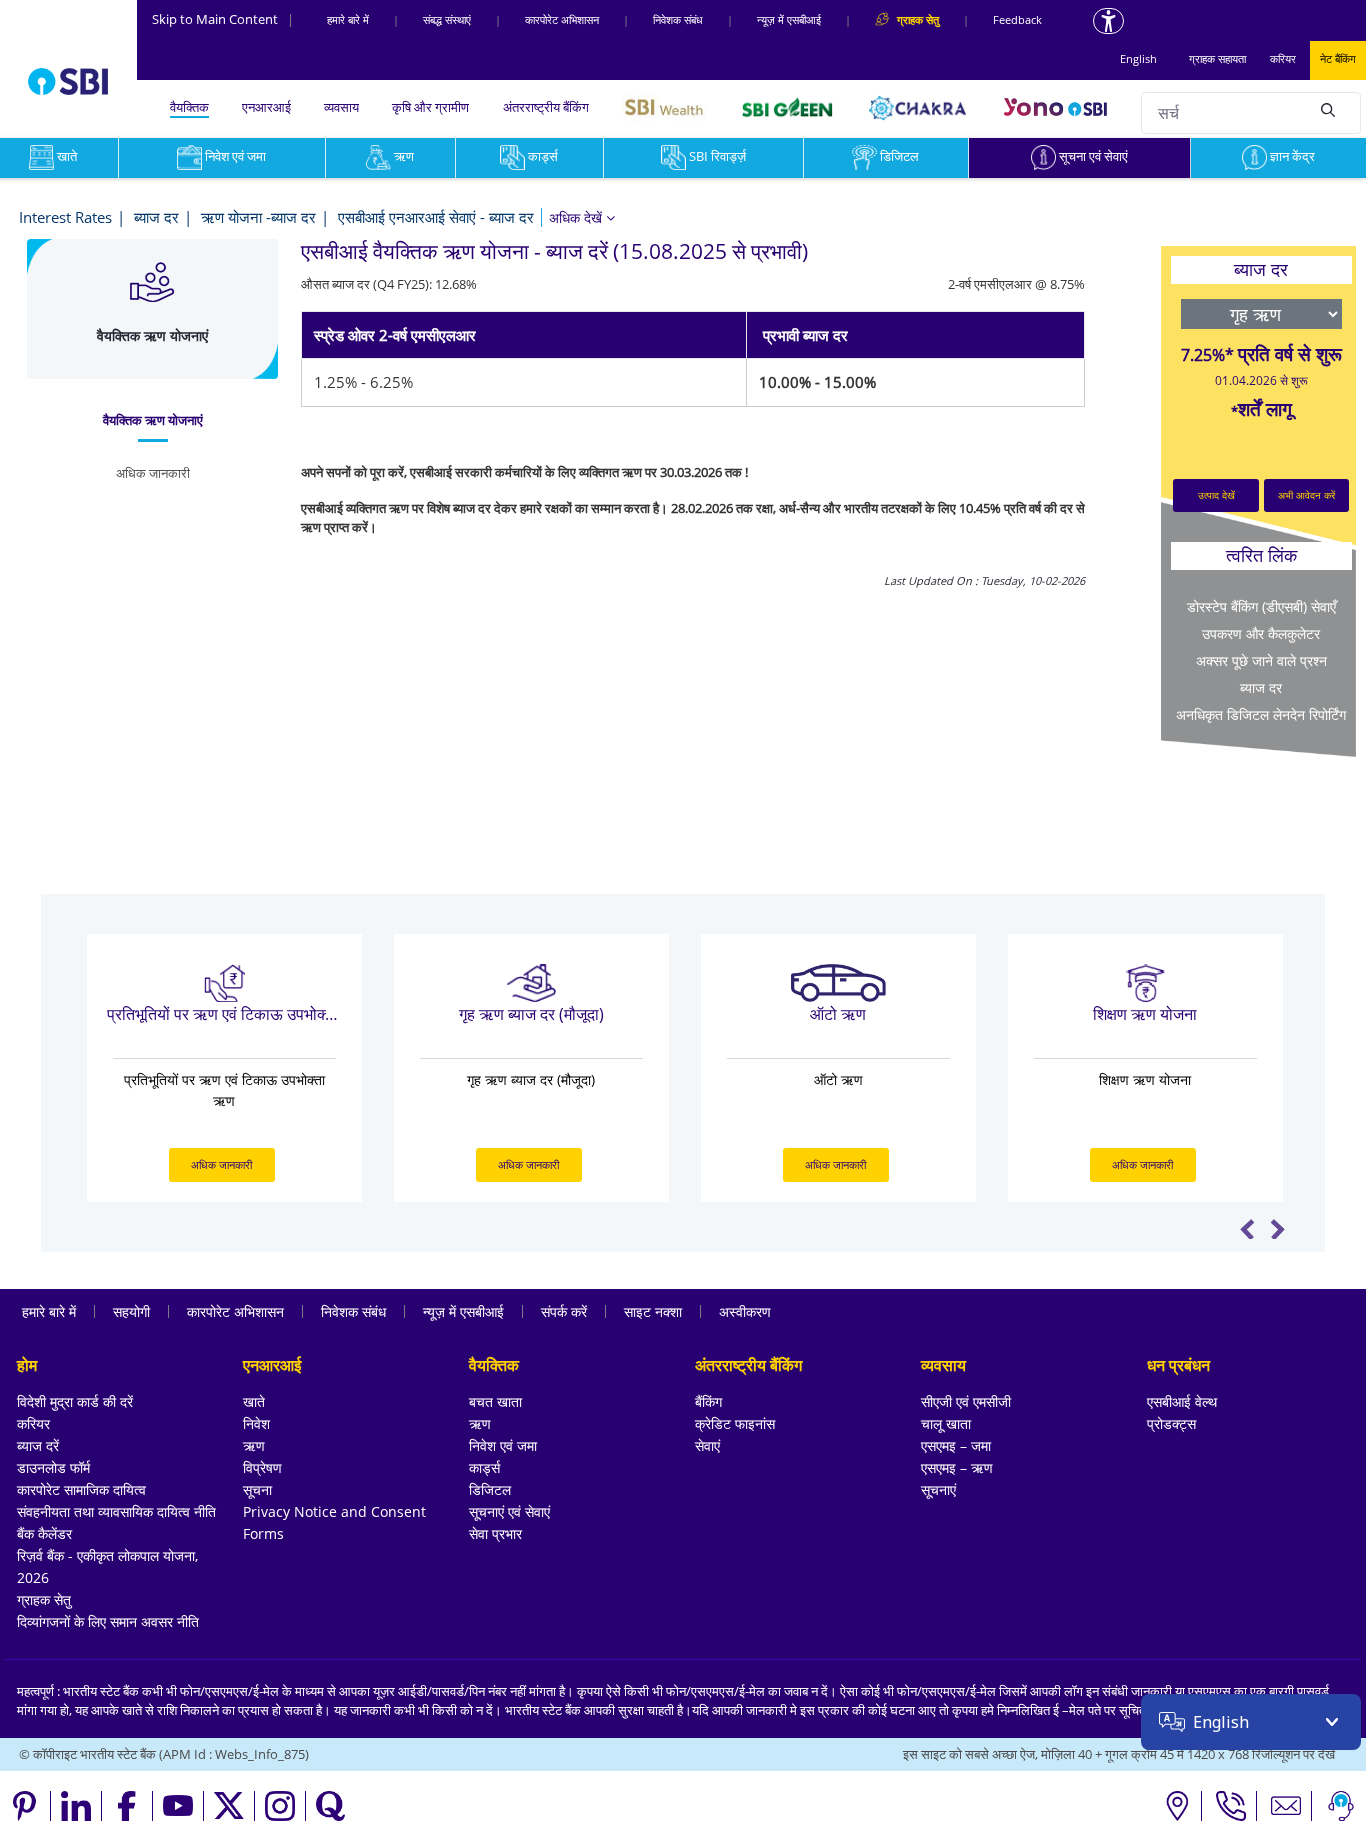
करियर (1283, 58)
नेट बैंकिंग (1338, 58)
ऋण (404, 156)
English (1138, 58)
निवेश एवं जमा (235, 156)
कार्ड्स (543, 156)
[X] (229, 1806)
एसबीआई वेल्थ (1182, 1401)
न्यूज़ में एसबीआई (789, 19)
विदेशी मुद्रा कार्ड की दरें (75, 1401)
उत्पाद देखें (1216, 495)
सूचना (257, 1489)
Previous (1247, 1229)
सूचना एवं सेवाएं (1093, 156)
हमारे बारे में (348, 19)
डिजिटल (899, 156)
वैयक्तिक (189, 107)
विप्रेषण (262, 1467)
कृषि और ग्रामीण (430, 107)
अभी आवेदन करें (1306, 495)
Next (1277, 1229)
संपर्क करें (564, 1311)
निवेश (256, 1423)
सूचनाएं (938, 1489)
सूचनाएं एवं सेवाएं (509, 1511)
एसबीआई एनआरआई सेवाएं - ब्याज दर (436, 217)
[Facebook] (127, 1806)
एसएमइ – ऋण (957, 1467)
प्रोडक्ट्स (1171, 1423)
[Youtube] (178, 1806)
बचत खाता (495, 1401)
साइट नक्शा (653, 1311)
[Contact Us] (1286, 1806)
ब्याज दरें (38, 1445)
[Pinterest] (25, 1806)
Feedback (1017, 19)
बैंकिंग (708, 1401)
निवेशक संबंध (678, 19)
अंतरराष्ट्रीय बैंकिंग (546, 107)
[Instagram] (280, 1806)
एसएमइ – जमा (956, 1445)
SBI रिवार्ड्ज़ (717, 156)
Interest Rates (65, 217)
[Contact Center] (1231, 1806)
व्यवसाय (341, 107)
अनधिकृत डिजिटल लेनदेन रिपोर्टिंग (1261, 714)
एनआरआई (266, 107)
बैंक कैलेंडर (44, 1533)
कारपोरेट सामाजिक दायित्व (81, 1489)
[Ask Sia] (1341, 1806)
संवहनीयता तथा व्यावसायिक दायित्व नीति (116, 1511)
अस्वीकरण (745, 1311)
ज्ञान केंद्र (1292, 156)
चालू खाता (946, 1423)
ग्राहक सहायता (1217, 58)
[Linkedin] (76, 1806)
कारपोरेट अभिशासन (562, 19)
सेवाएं (707, 1445)
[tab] (152, 421)
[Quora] (331, 1806)
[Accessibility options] (1108, 21)
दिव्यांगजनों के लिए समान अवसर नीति (108, 1621)
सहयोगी (131, 1311)
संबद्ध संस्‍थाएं (447, 19)
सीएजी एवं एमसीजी (966, 1401)
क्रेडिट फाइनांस (735, 1423)
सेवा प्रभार (495, 1533)
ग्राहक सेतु (44, 1599)
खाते (254, 1401)
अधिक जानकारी (221, 1164)
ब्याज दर (156, 217)
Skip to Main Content (223, 19)
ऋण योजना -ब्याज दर (258, 217)
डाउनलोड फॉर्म (53, 1467)
